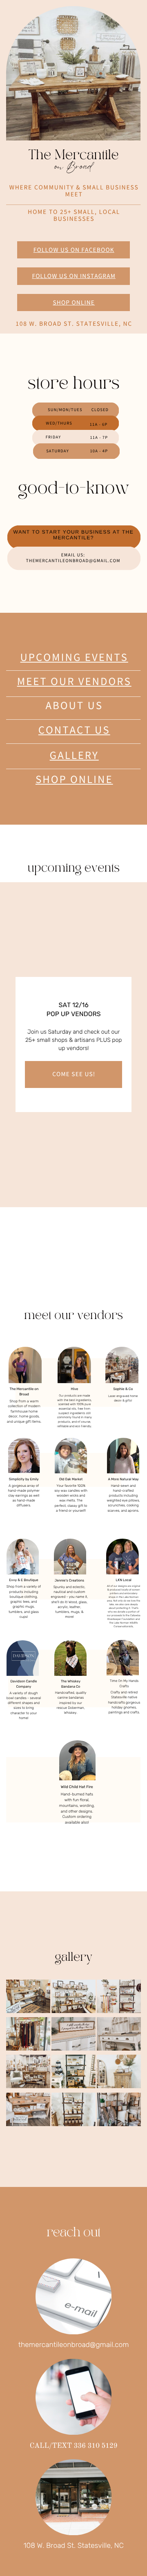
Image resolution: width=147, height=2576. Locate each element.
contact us (74, 730)
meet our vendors (74, 682)
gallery (74, 755)
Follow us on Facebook (74, 250)
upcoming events (74, 657)
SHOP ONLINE (74, 780)
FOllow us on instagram (74, 276)
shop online (74, 303)
